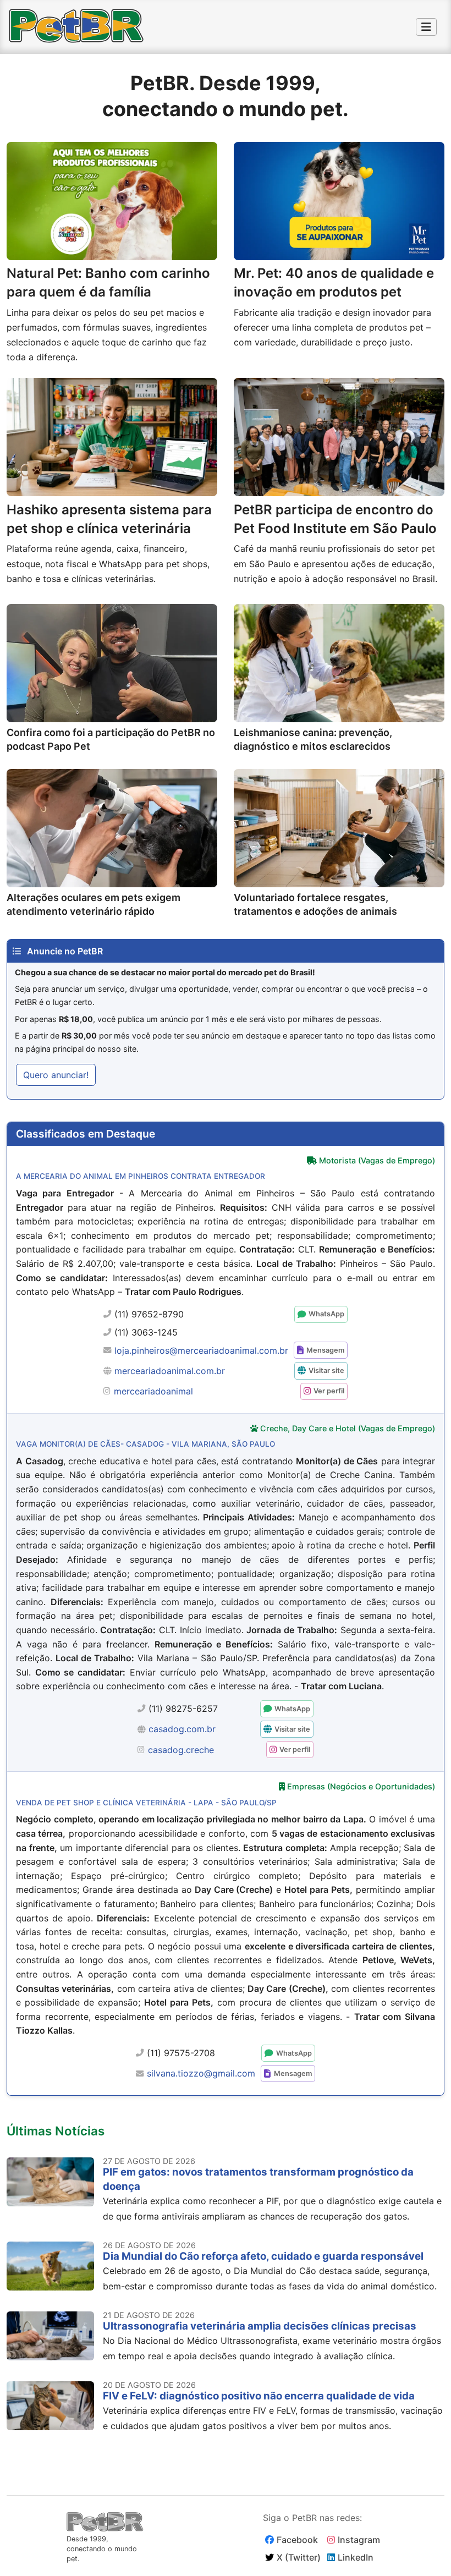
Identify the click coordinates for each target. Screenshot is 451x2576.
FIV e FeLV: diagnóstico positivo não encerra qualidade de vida (259, 2396)
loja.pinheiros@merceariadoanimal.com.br (201, 1350)
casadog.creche (181, 1750)
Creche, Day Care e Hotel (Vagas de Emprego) (348, 1428)
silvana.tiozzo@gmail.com (201, 2073)
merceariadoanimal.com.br (170, 1371)
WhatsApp (326, 1314)
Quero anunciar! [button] (56, 1075)
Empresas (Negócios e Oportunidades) (361, 1786)
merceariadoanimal (153, 1391)
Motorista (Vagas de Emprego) (377, 1160)
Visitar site (326, 1371)
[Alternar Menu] (426, 27)
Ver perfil (329, 1391)
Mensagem (325, 1350)
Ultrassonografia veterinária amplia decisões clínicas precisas (260, 2326)
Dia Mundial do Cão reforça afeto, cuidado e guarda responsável (263, 2256)
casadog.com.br (182, 1729)
